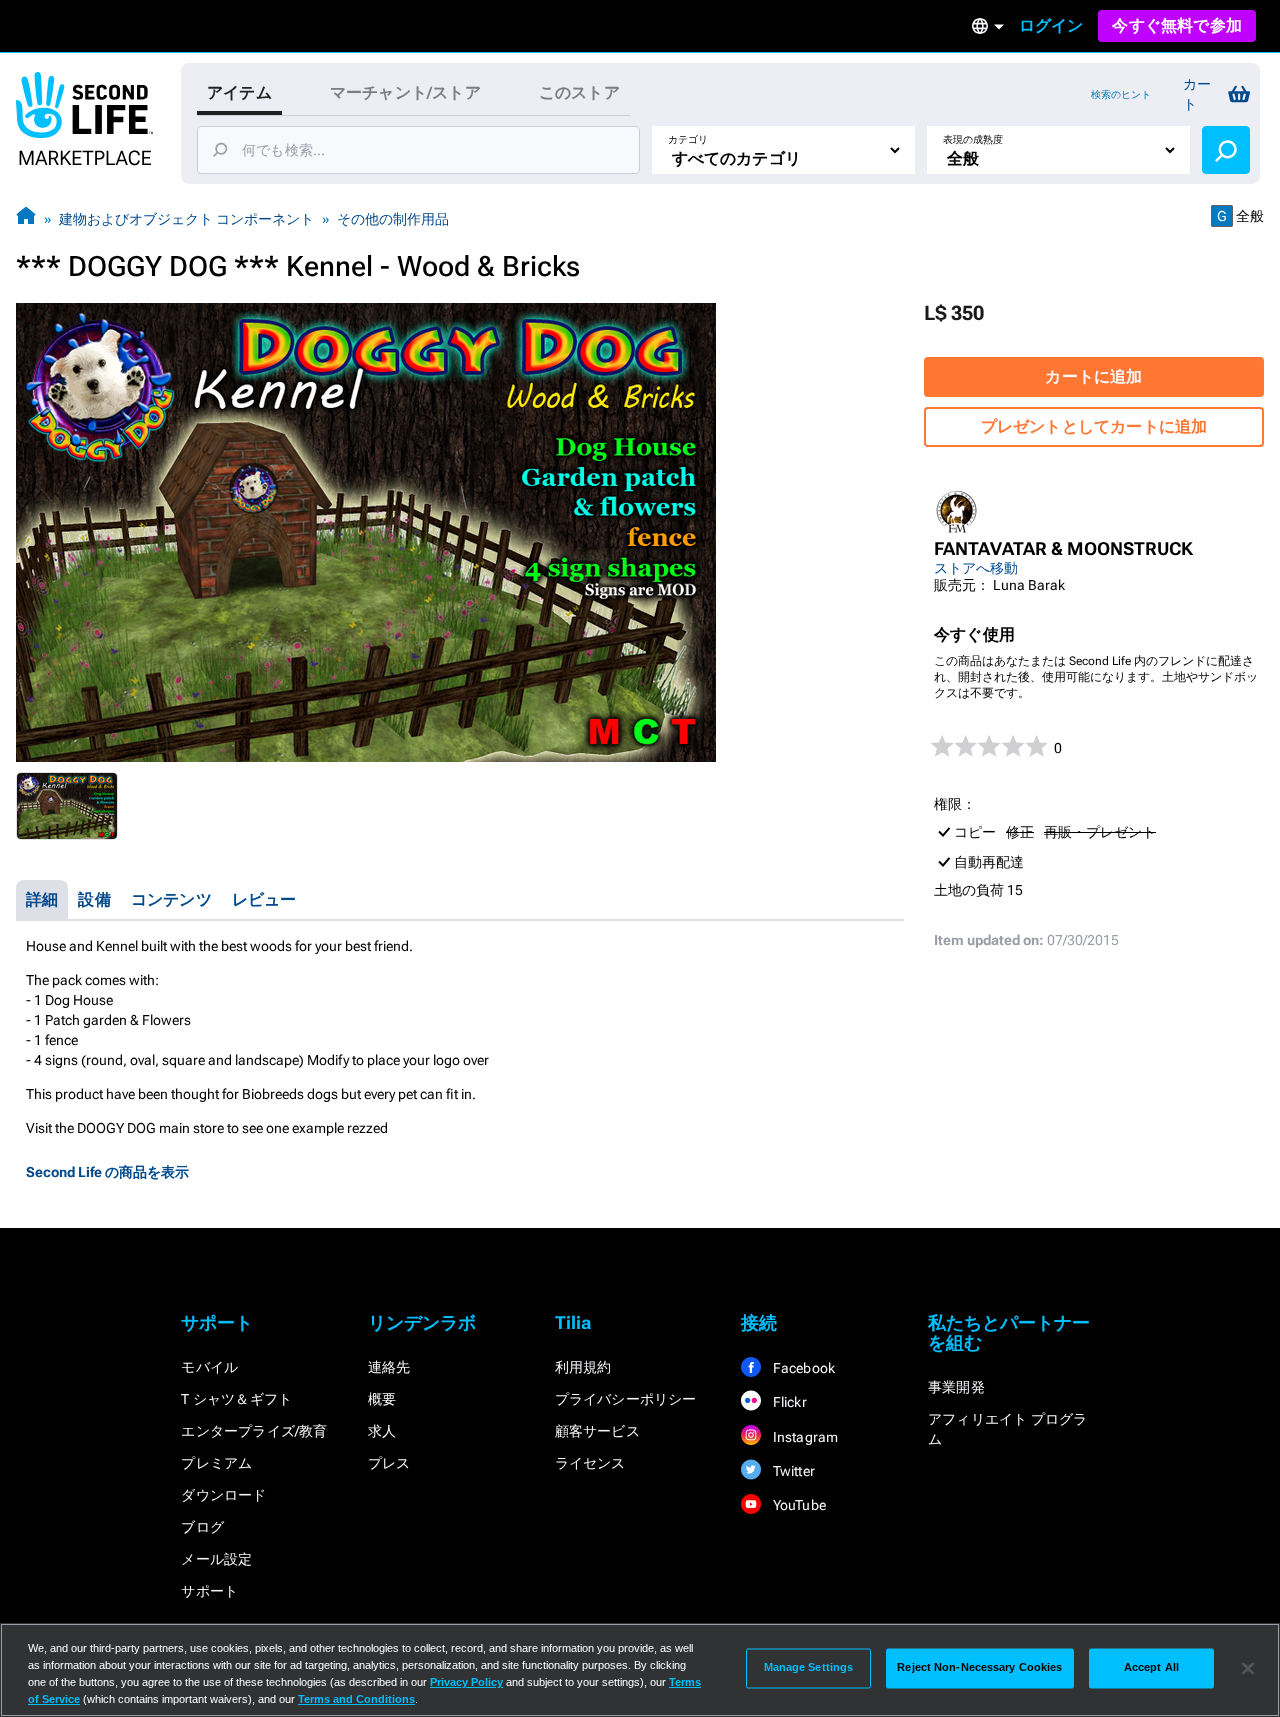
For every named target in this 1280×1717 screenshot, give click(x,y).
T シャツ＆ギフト (236, 1399)
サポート (209, 1591)
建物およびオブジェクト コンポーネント (186, 219)
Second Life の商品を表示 (107, 1172)
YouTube (797, 1505)
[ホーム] (26, 218)
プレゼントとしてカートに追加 (1094, 426)
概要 (382, 1399)
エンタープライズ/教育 (254, 1431)
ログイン (1051, 25)
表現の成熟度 (973, 139)
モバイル (209, 1367)
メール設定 (216, 1559)
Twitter (792, 1471)
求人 (382, 1431)
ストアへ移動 (976, 568)
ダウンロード (223, 1495)
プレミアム (216, 1463)
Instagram (803, 1437)
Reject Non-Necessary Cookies (979, 1668)
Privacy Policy (466, 1682)
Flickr (787, 1402)
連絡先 (389, 1367)
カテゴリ (688, 139)
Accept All (1151, 1668)
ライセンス (590, 1463)
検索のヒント (1121, 94)
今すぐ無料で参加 (1177, 25)
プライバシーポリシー (626, 1399)
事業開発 (956, 1387)
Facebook (802, 1368)
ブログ (202, 1527)
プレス (389, 1463)
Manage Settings (809, 1668)
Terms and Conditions (356, 1699)
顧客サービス (597, 1431)
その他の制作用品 (393, 219)
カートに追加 (1093, 376)
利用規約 (583, 1367)
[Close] (1248, 1668)
